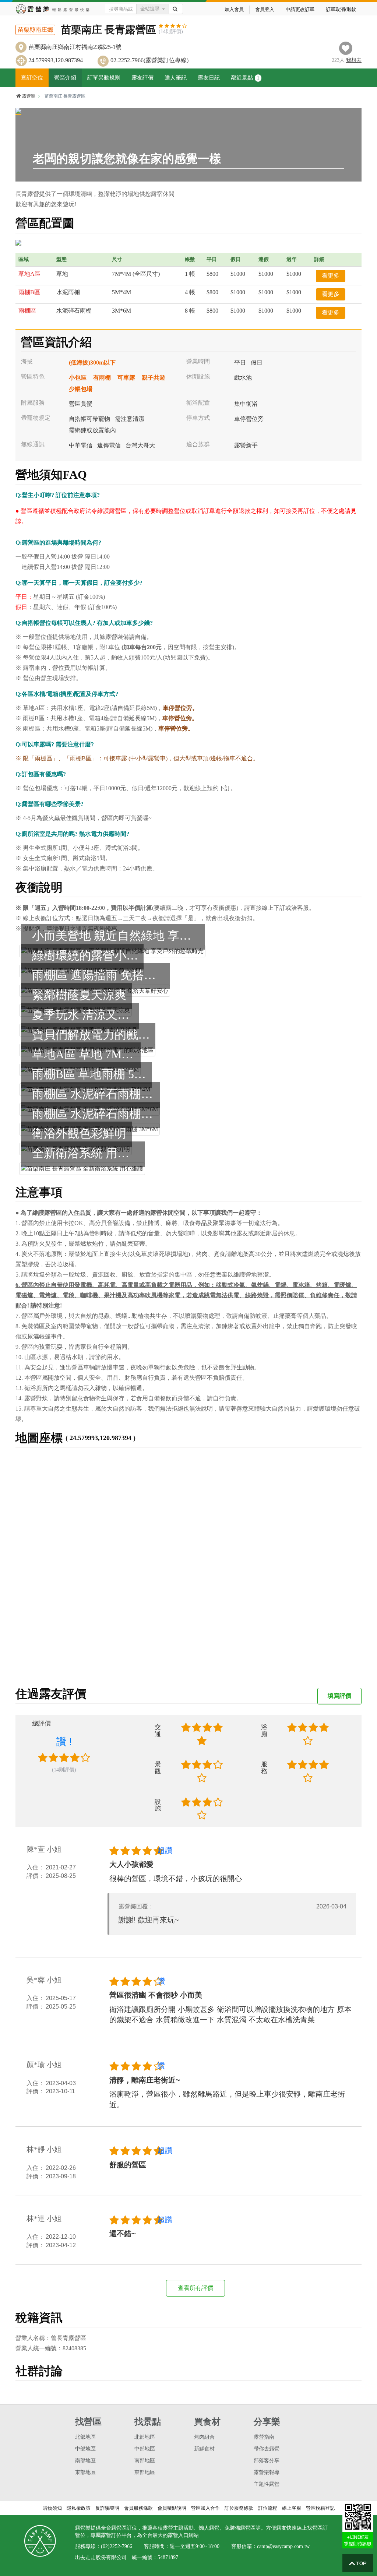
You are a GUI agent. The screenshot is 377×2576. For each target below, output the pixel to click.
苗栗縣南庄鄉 (35, 30)
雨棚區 (27, 311)
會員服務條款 (138, 2508)
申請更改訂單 (300, 9)
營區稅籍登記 (320, 2508)
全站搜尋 (150, 9)
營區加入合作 (205, 2508)
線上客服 (292, 2508)
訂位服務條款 (239, 2508)
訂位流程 (268, 2508)
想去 (354, 60)
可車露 (126, 378)
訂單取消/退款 (341, 9)
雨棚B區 (29, 292)
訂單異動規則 (104, 78)
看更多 (331, 276)
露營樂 (29, 96)
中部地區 (85, 2449)
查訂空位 (32, 78)
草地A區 (29, 274)
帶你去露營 (267, 2449)
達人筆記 (176, 78)
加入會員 (234, 9)
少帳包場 (81, 389)
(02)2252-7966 (117, 2546)
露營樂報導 (267, 2472)
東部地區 (85, 2472)
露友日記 (209, 78)
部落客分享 (267, 2461)
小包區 (78, 378)
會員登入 (265, 9)
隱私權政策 (79, 2508)
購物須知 (52, 2508)
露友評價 (142, 78)
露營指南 (264, 2437)
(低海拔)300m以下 (92, 363)
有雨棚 (102, 378)
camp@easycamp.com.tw (283, 2546)
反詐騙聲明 (107, 2508)
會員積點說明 (172, 2508)
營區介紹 (65, 78)
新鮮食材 (204, 2449)
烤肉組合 (204, 2437)
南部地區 (85, 2461)
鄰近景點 (245, 78)
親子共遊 (154, 378)
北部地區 (85, 2437)
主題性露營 (267, 2484)
